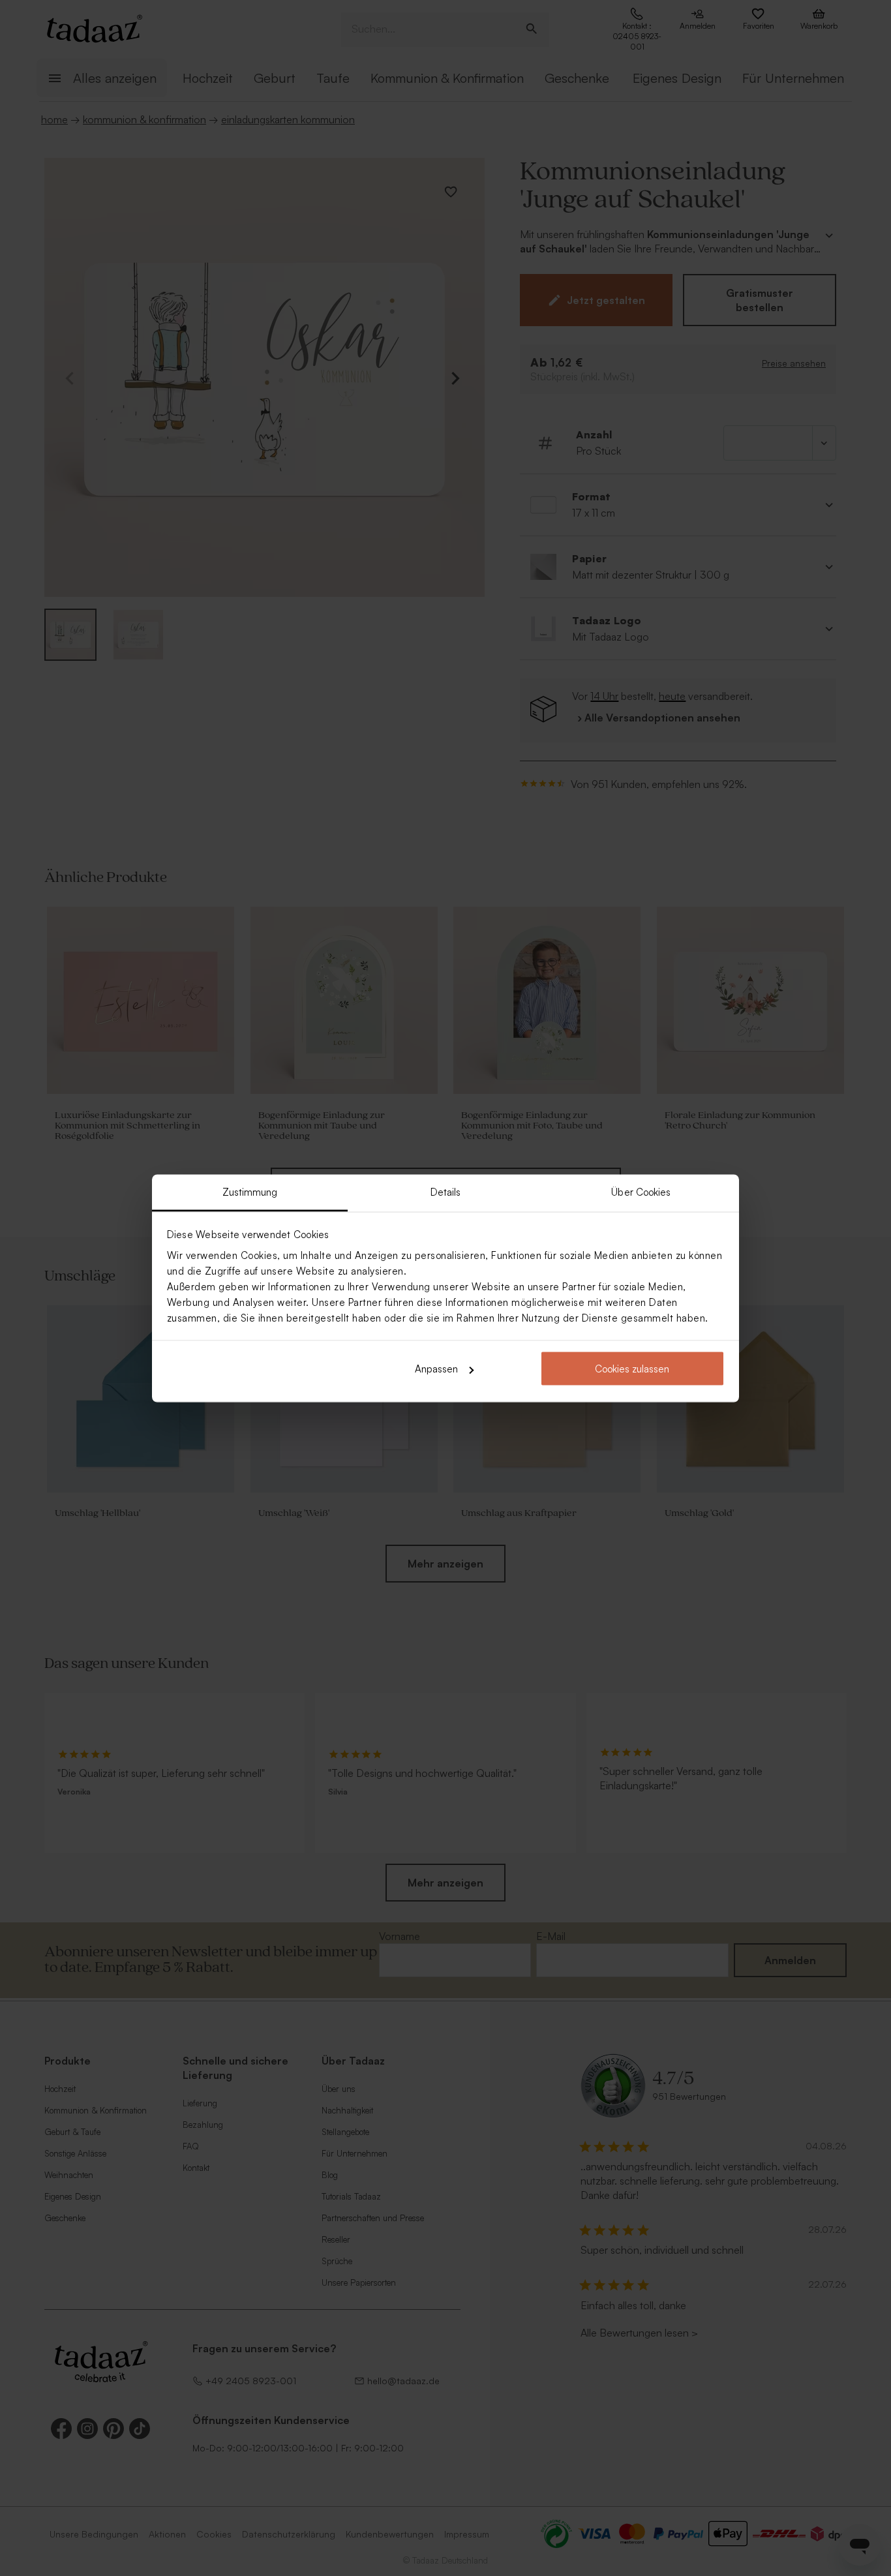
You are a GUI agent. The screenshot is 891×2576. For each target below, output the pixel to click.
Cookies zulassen (632, 1369)
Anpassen (436, 1369)
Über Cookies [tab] (641, 1191)
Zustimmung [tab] (250, 1191)
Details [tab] (446, 1191)
